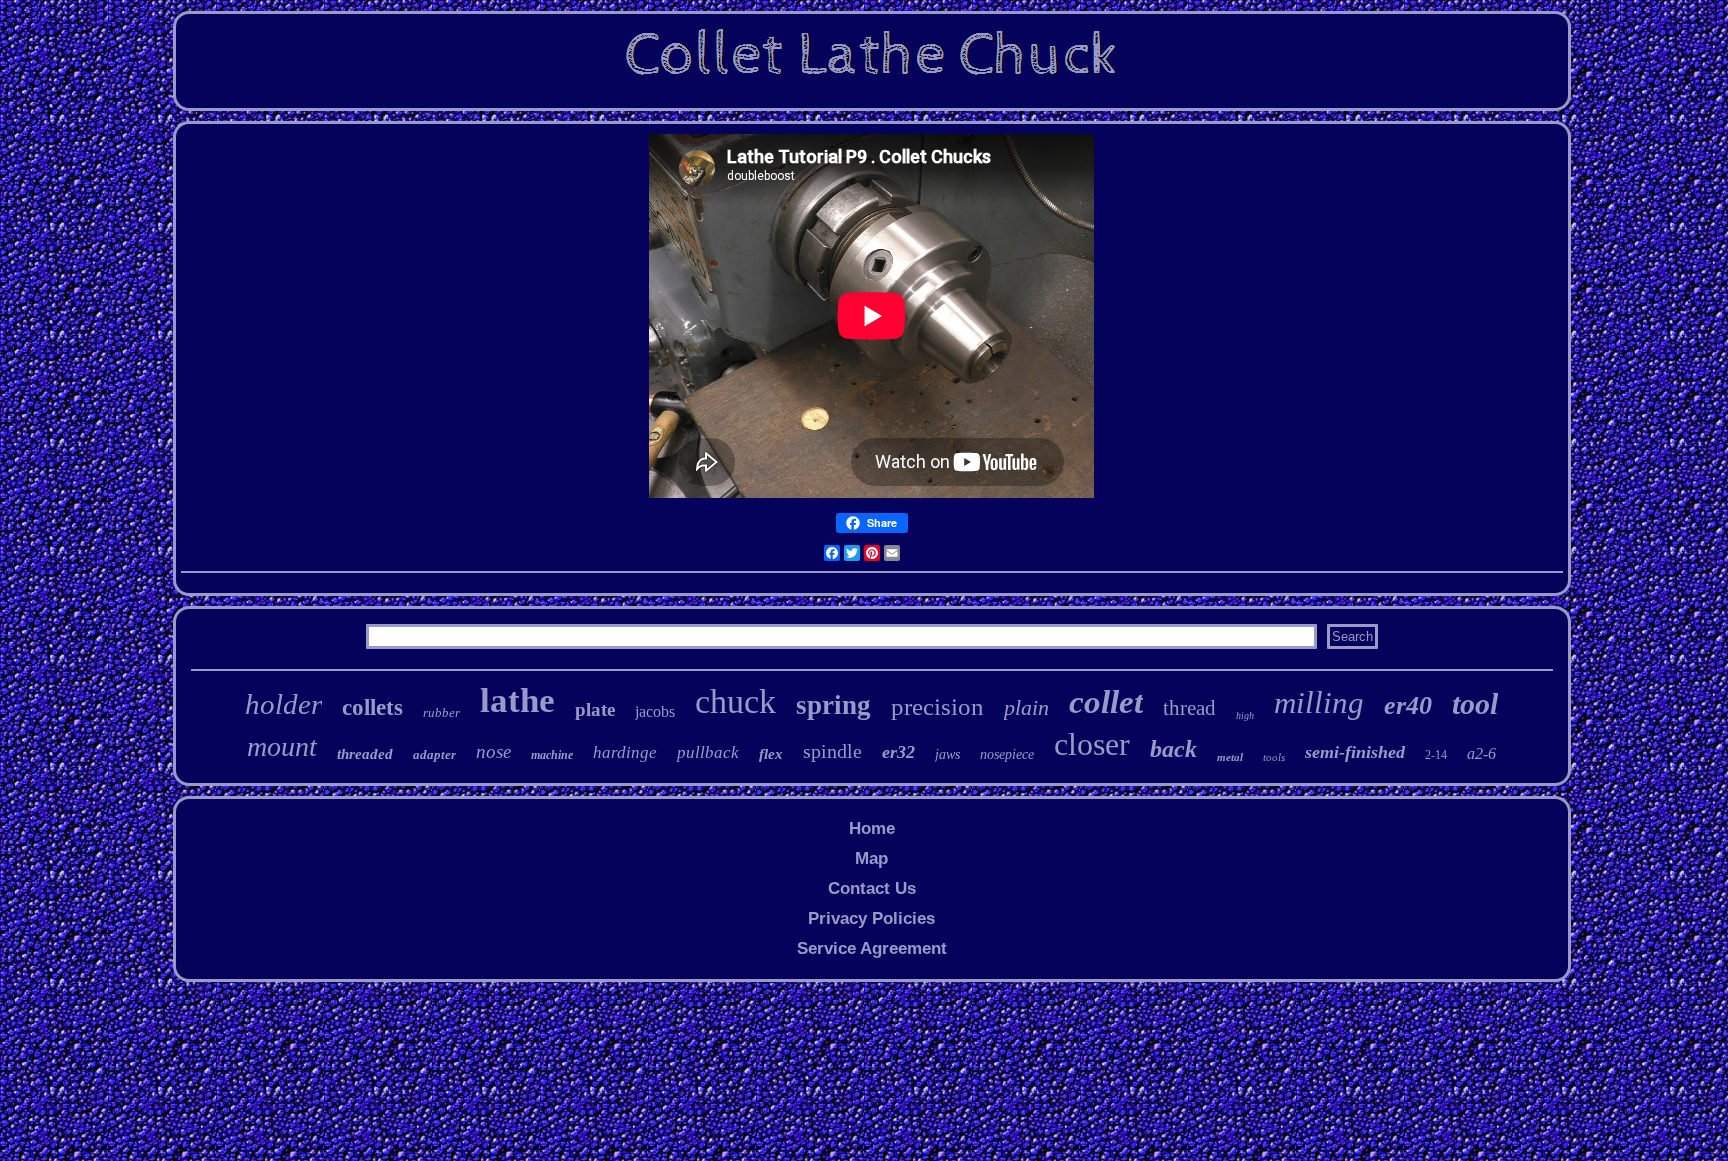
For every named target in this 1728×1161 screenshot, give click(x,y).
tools (1274, 757)
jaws (947, 754)
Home (872, 828)
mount (282, 746)
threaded (365, 754)
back (1173, 749)
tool (1475, 703)
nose (493, 751)
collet (1106, 702)
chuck (735, 701)
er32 (898, 752)
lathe (517, 700)
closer (1092, 744)
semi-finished (1355, 752)
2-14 (1436, 755)
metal (1230, 757)
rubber (441, 712)
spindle (832, 751)
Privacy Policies (871, 918)
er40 (1408, 705)
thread (1189, 708)
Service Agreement (872, 948)
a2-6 (1481, 753)
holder (283, 704)
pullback (708, 752)
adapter (434, 754)
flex (771, 754)
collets (372, 707)
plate (595, 709)
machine (552, 755)
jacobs (655, 711)
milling (1319, 702)
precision (937, 706)
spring (833, 705)
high (1245, 715)
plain (1026, 707)
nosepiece (1007, 754)
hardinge (625, 752)
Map (871, 858)
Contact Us (872, 888)
